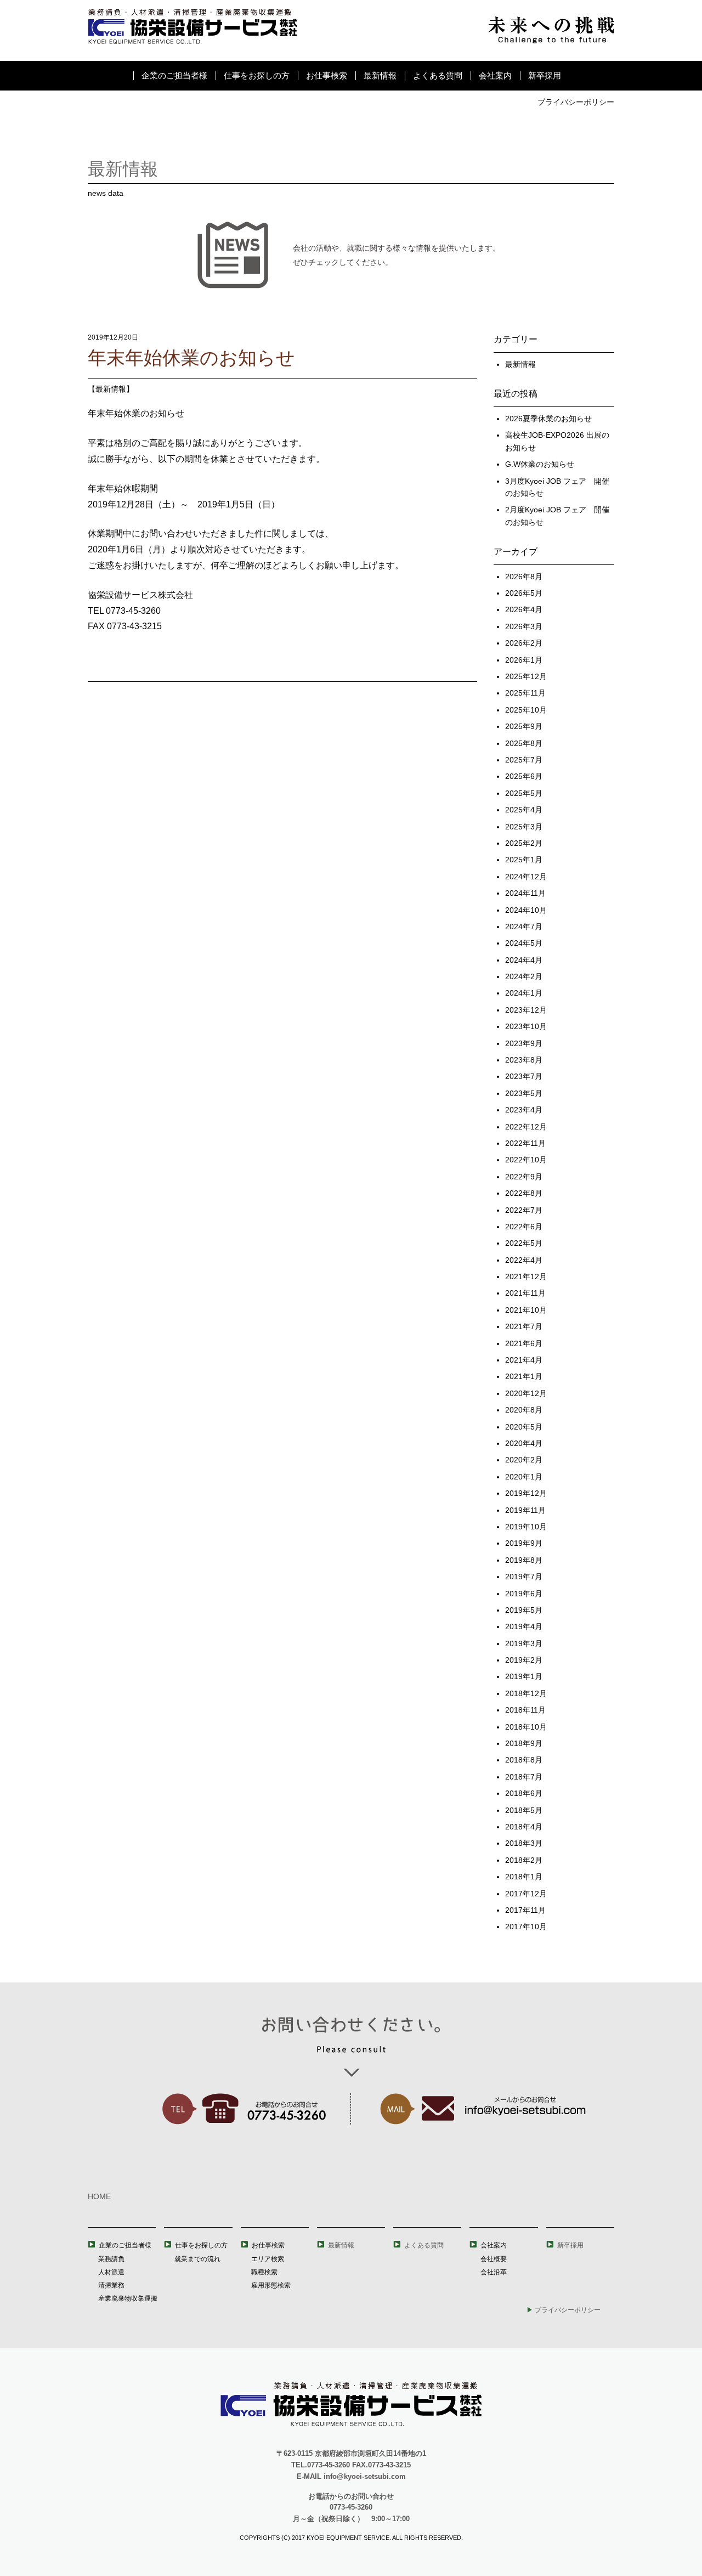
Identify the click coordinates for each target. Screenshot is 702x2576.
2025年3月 (524, 827)
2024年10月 (526, 910)
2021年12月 (526, 1276)
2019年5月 (524, 1610)
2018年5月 (524, 1810)
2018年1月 (524, 1877)
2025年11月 (525, 693)
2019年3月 (524, 1643)
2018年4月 (524, 1827)
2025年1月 (524, 860)
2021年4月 (524, 1360)
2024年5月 (524, 943)
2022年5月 (524, 1243)
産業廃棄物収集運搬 (128, 2298)
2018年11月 (525, 1710)
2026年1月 (524, 660)
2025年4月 (524, 810)
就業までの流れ (197, 2259)
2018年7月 (524, 1777)
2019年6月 (524, 1594)
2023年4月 (524, 1110)
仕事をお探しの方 (257, 75)
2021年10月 (526, 1310)
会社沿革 (494, 2272)
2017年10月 (526, 1927)
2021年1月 (524, 1376)
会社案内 (495, 75)
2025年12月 (526, 676)
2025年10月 (526, 710)
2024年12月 (526, 877)
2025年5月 (524, 793)
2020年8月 (524, 1410)
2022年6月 (524, 1227)
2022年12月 (526, 1127)
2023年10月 (526, 1026)
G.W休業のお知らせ (540, 464)
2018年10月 (526, 1727)
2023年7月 (524, 1076)
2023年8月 (524, 1060)
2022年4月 (524, 1260)
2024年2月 (524, 976)
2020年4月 (524, 1443)
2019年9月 (524, 1543)
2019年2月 (524, 1660)
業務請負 (111, 2259)
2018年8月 (524, 1760)
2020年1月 (524, 1477)
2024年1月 (524, 993)
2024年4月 (524, 960)
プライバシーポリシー (576, 102)
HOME (99, 2196)
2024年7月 (524, 927)
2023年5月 (524, 1093)
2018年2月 (524, 1860)
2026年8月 (524, 577)
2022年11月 (525, 1143)
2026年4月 (524, 609)
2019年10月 (526, 1527)
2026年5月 (524, 593)
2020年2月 (524, 1460)
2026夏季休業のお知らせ (548, 419)
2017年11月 (525, 1910)
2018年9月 (524, 1743)
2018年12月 (526, 1693)
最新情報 (380, 75)
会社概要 (494, 2259)
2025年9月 (524, 726)
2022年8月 (524, 1193)
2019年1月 (524, 1676)
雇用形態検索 (271, 2285)
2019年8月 (524, 1560)
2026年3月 (524, 626)
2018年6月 (524, 1793)
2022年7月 (524, 1210)
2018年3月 (524, 1843)
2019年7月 (524, 1577)
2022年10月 (526, 1160)
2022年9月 (524, 1177)
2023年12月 (526, 1010)
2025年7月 (524, 760)
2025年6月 (524, 776)
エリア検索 (268, 2259)
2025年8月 (524, 743)
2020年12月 (526, 1393)
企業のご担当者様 (174, 75)
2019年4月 (524, 1626)
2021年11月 (525, 1293)
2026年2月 (524, 643)
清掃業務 (111, 2285)
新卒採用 (545, 75)
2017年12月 (526, 1894)
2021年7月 (524, 1326)
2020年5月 (524, 1427)
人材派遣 (111, 2272)
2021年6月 (524, 1343)
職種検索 (264, 2272)
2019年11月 (525, 1510)
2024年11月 (525, 893)
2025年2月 (524, 843)
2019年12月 (526, 1493)
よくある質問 (438, 75)
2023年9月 (524, 1043)
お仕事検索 (327, 75)
